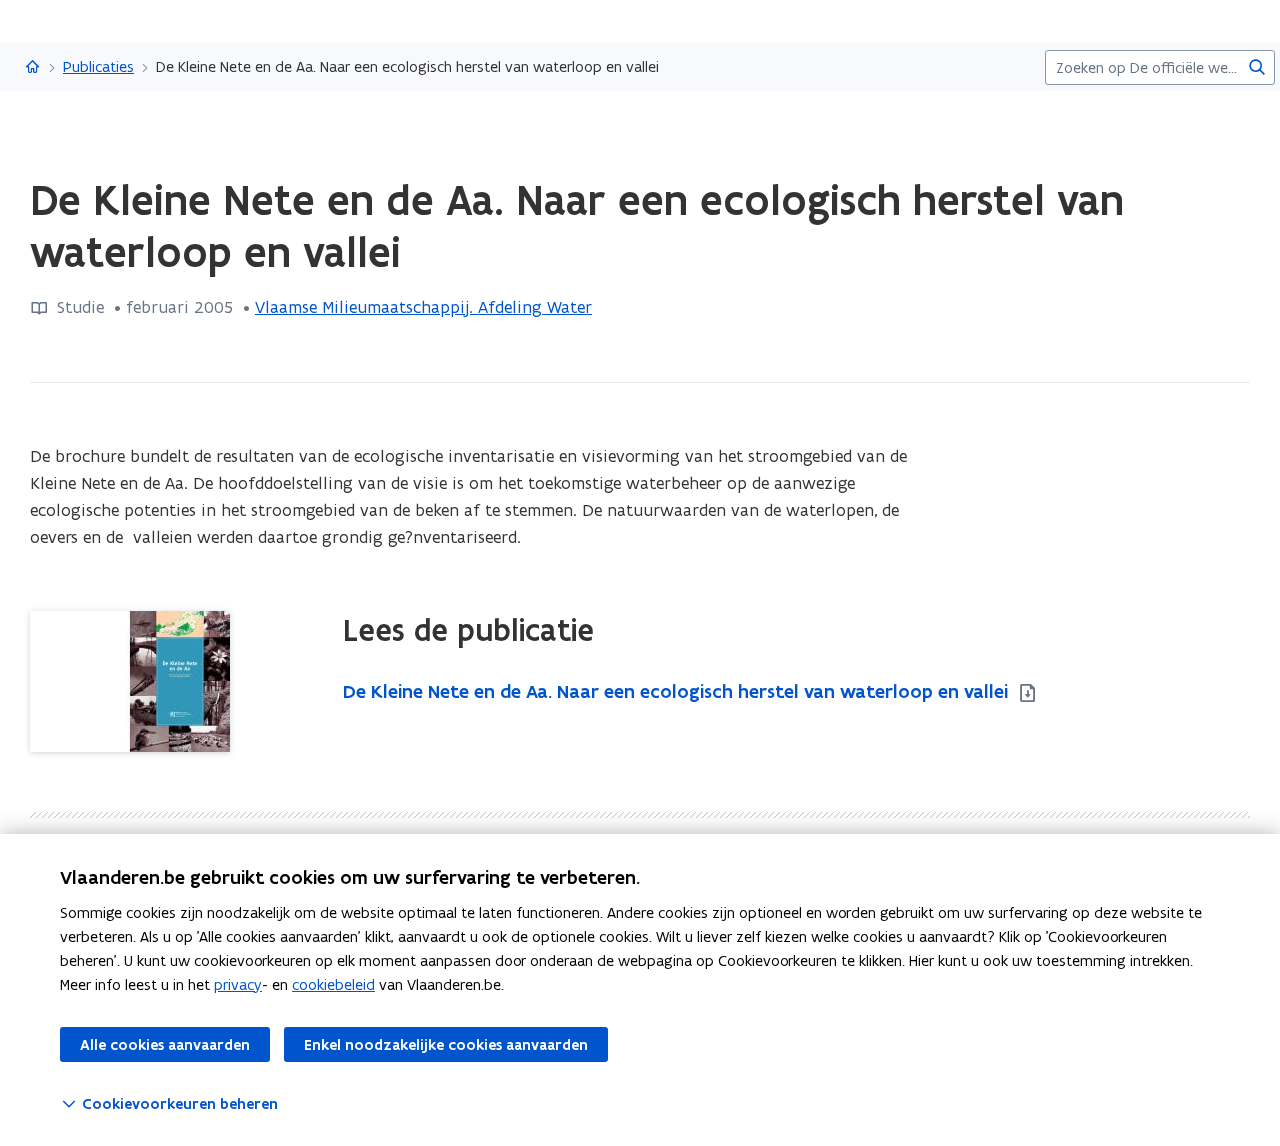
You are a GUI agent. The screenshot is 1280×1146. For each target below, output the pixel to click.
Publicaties (98, 66)
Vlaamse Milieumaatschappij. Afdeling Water (423, 307)
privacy (238, 984)
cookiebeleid (333, 984)
